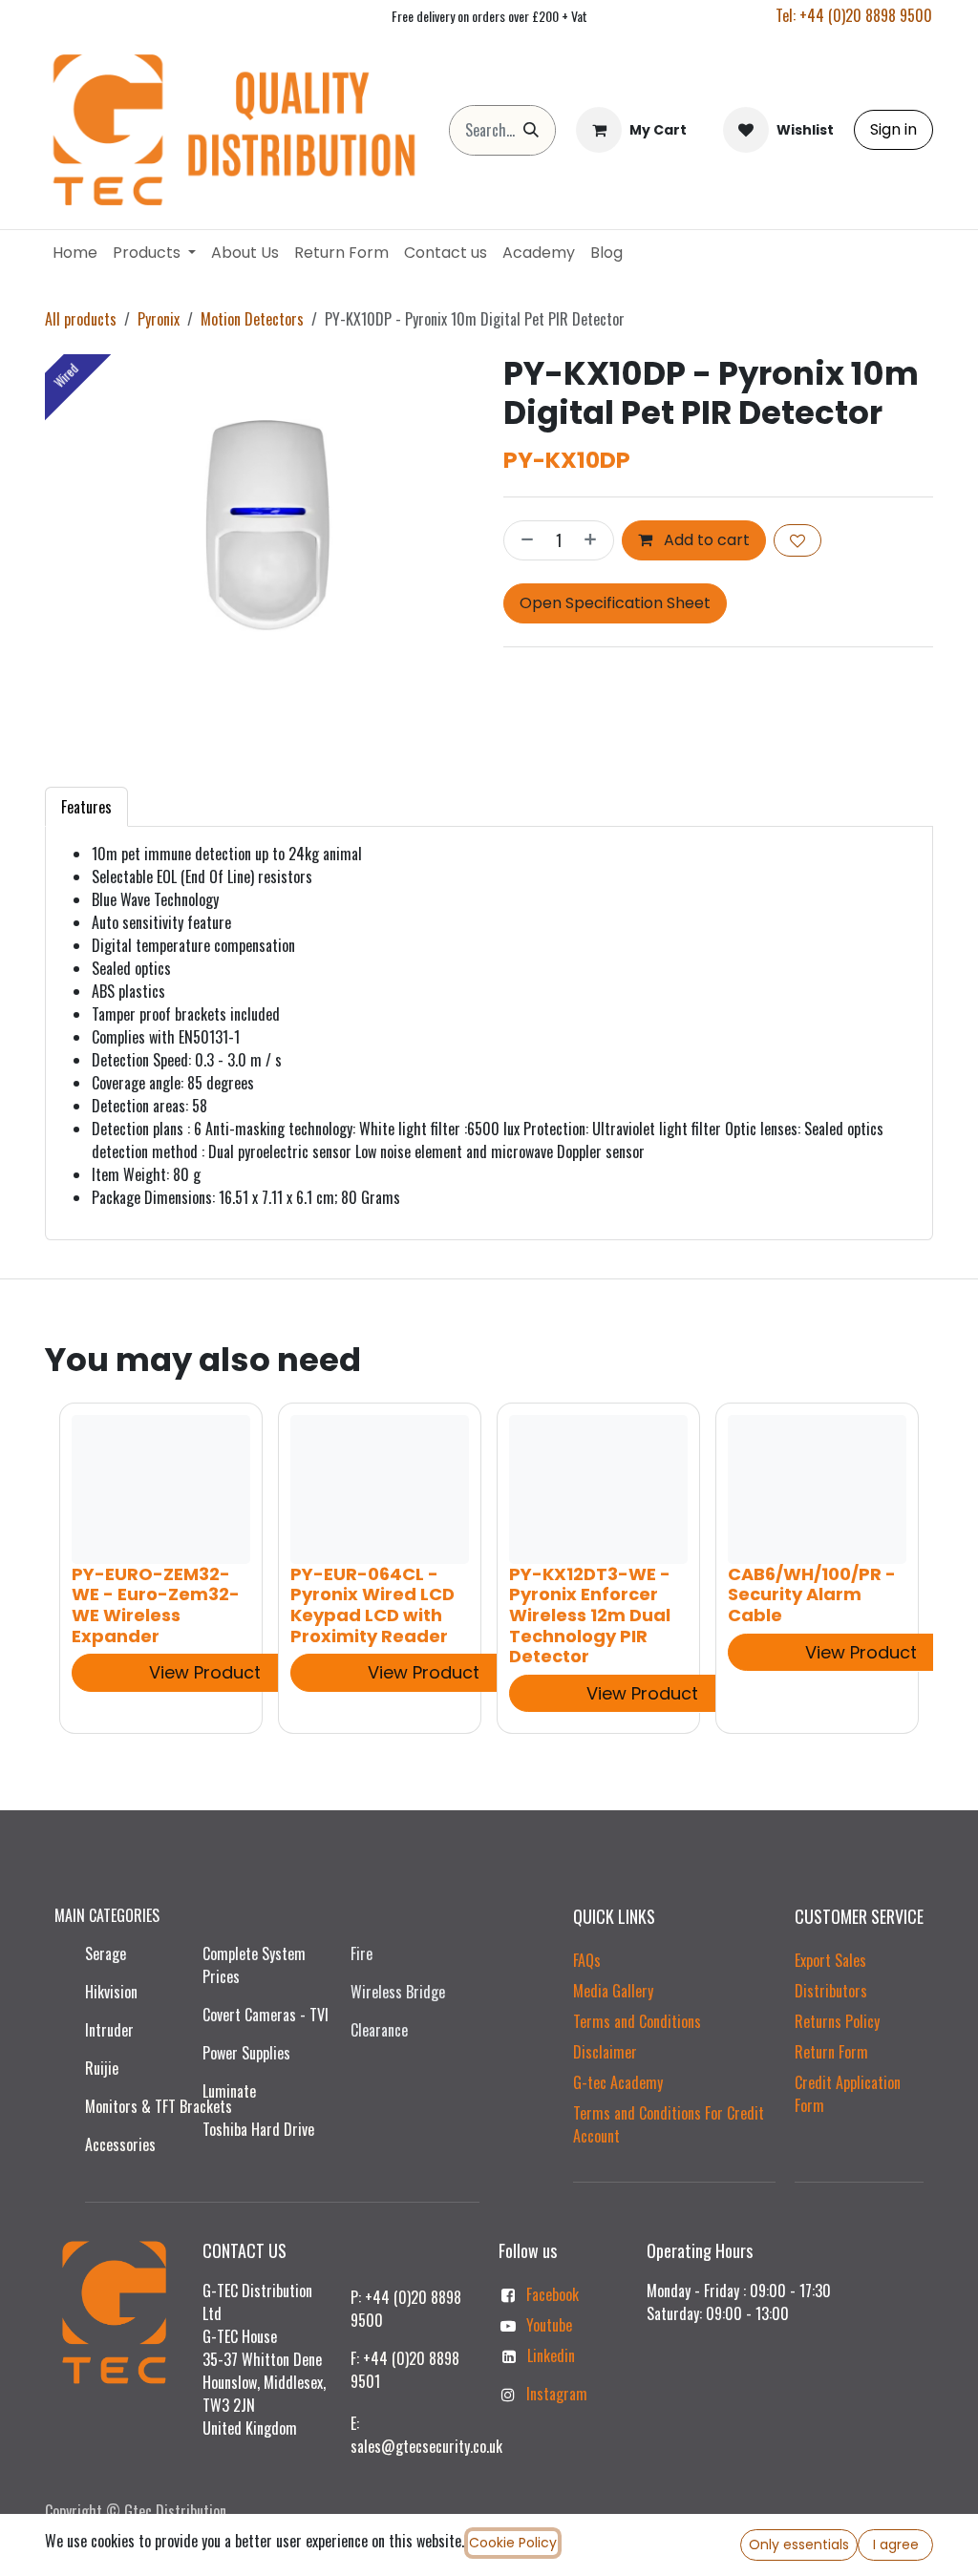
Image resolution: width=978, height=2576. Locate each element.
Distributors (831, 1991)
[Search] (531, 130)
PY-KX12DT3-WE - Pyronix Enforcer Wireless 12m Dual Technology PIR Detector (590, 1614)
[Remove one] (523, 540)
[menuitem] (75, 253)
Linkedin (551, 2355)
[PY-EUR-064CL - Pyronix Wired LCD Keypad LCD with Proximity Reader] (380, 1489)
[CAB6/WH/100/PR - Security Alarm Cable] (817, 1489)
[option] (489, 1568)
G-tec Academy (618, 2082)
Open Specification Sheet (615, 603)
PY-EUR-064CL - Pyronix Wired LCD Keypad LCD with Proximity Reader (372, 1604)
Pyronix (159, 319)
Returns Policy (837, 2021)
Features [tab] (86, 807)
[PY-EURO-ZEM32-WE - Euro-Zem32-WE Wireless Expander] (161, 1489)
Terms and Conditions (637, 2021)
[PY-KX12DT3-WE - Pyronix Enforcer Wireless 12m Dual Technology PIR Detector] (598, 1489)
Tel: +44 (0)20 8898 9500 (854, 15)
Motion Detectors (252, 319)
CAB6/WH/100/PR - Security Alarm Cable (812, 1594)
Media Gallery (613, 1991)
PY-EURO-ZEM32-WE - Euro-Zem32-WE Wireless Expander (156, 1604)
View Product (205, 1672)
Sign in (893, 129)
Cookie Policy (513, 2543)
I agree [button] (896, 2544)
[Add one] (594, 540)
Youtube (549, 2325)
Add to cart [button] (705, 540)
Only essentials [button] (799, 2544)
